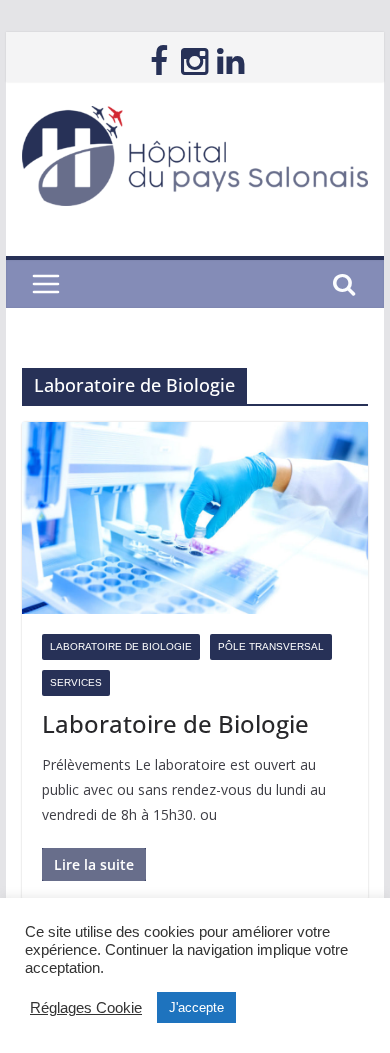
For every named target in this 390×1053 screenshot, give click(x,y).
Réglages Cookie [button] (86, 1008)
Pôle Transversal (271, 646)
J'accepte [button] (196, 1007)
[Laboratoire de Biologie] (195, 518)
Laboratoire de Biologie (121, 646)
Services (76, 682)
